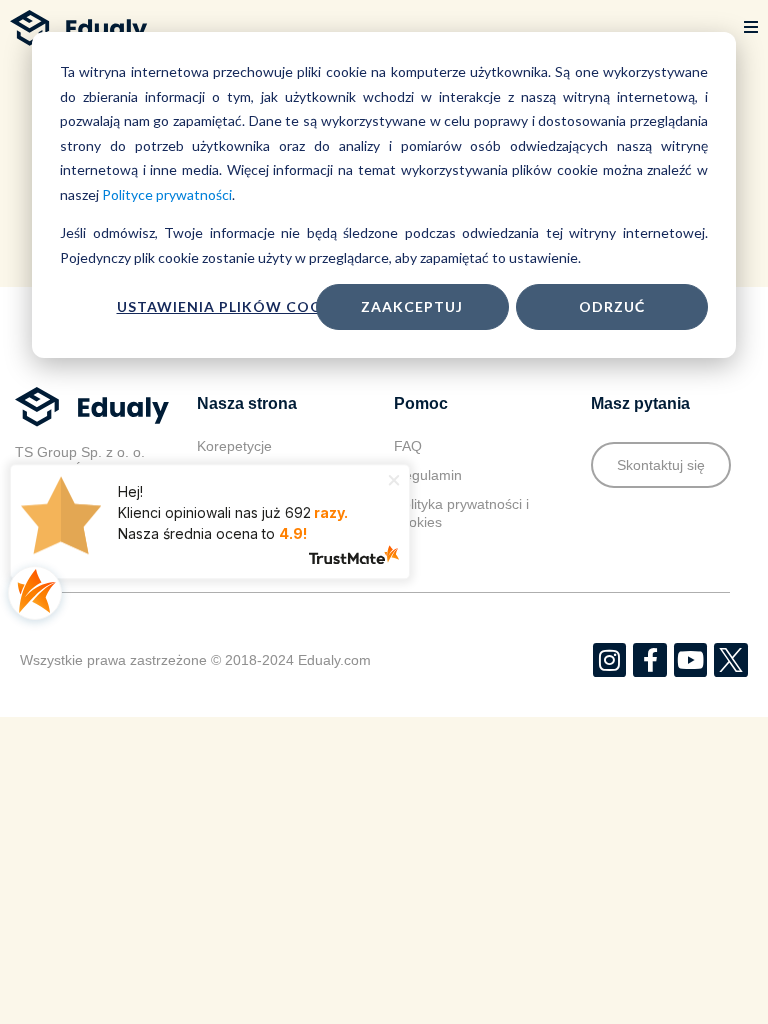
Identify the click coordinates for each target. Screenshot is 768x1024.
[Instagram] (610, 660)
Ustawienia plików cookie (232, 306)
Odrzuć (612, 306)
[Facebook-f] (650, 660)
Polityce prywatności (167, 194)
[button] (751, 28)
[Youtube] (691, 660)
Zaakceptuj (412, 306)
